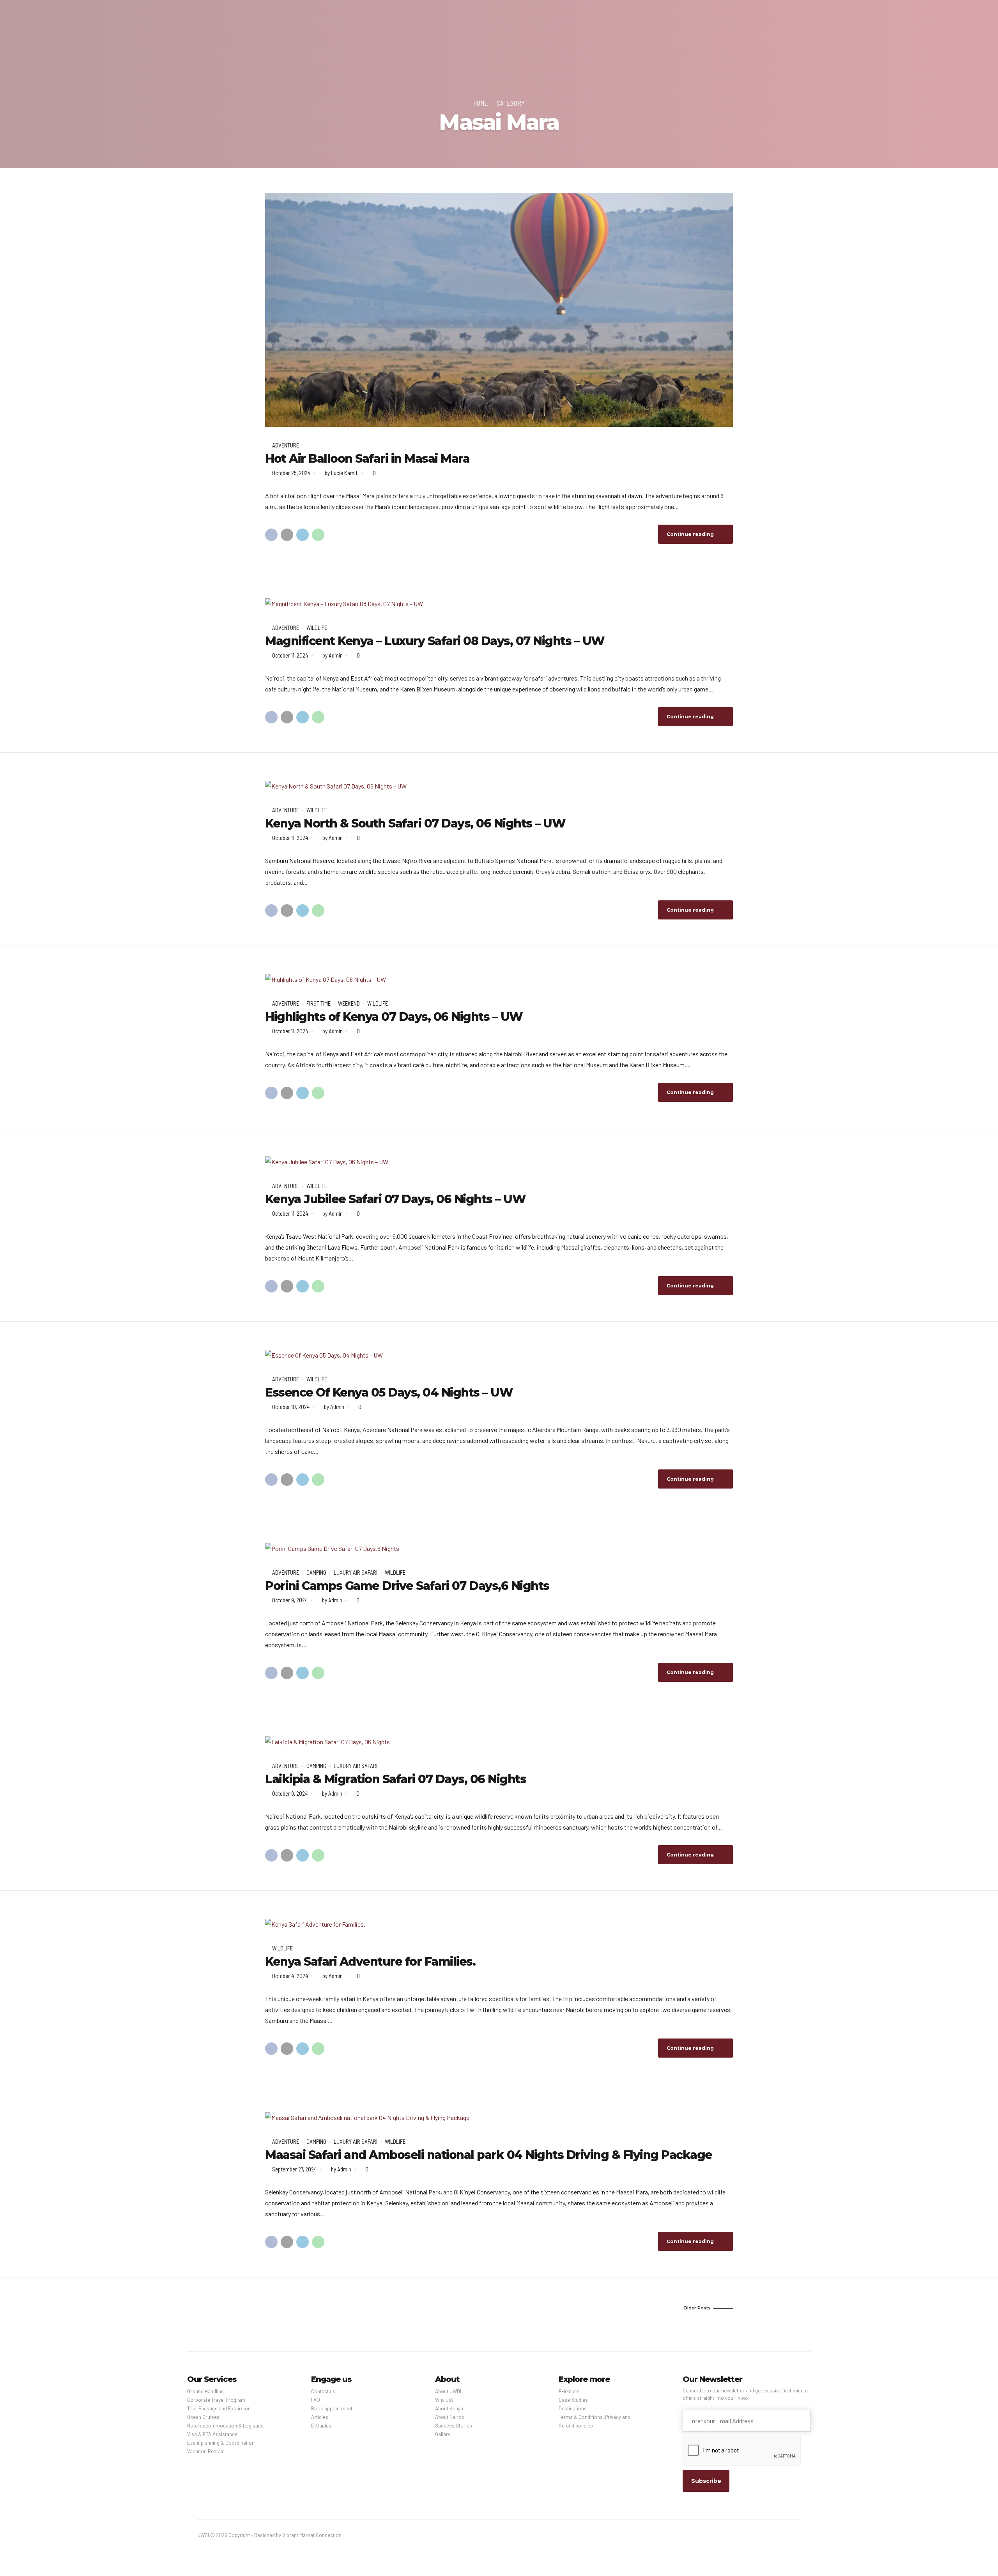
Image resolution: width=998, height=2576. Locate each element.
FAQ (316, 2400)
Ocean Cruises (203, 2417)
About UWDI (448, 2391)
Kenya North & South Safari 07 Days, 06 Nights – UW (415, 823)
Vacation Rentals (206, 2451)
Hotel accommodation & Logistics (225, 2426)
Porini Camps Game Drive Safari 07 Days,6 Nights (407, 1586)
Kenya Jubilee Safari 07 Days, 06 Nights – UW (395, 1199)
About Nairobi (450, 2417)
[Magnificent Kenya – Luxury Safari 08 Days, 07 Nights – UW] (499, 604)
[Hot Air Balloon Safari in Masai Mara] (499, 310)
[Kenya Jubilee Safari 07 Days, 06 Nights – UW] (499, 1162)
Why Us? (444, 2400)
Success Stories (454, 2426)
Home (480, 103)
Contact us (323, 2391)
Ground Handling (205, 2391)
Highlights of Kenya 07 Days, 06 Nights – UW (394, 1017)
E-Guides (321, 2426)
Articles (320, 2417)
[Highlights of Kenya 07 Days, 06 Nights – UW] (499, 979)
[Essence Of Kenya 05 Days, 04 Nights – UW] (499, 1355)
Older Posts (697, 2308)
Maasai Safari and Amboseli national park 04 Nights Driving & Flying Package (489, 2155)
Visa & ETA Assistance (212, 2434)
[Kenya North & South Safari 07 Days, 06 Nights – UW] (499, 786)
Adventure (286, 445)
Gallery (443, 2434)
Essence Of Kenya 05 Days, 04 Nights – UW (389, 1392)
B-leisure (569, 2391)
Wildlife (317, 628)
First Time (319, 1003)
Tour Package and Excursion (219, 2408)
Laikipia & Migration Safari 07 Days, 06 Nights (395, 1779)
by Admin (333, 655)
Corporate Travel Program (216, 2400)
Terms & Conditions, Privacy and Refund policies (595, 2421)
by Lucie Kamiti (342, 473)
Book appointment (332, 2408)
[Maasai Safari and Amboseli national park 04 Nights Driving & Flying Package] (499, 2118)
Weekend (349, 1003)
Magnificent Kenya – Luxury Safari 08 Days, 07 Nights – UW (435, 641)
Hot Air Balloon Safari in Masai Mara (367, 459)
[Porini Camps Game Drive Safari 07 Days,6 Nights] (499, 1549)
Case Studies (573, 2400)
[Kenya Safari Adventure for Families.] (499, 1924)
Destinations (573, 2408)
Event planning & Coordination (221, 2443)
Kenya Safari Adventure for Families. (370, 1962)
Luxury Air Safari (356, 1572)
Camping (316, 1572)
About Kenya (449, 2408)
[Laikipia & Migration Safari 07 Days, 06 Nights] (499, 1742)
